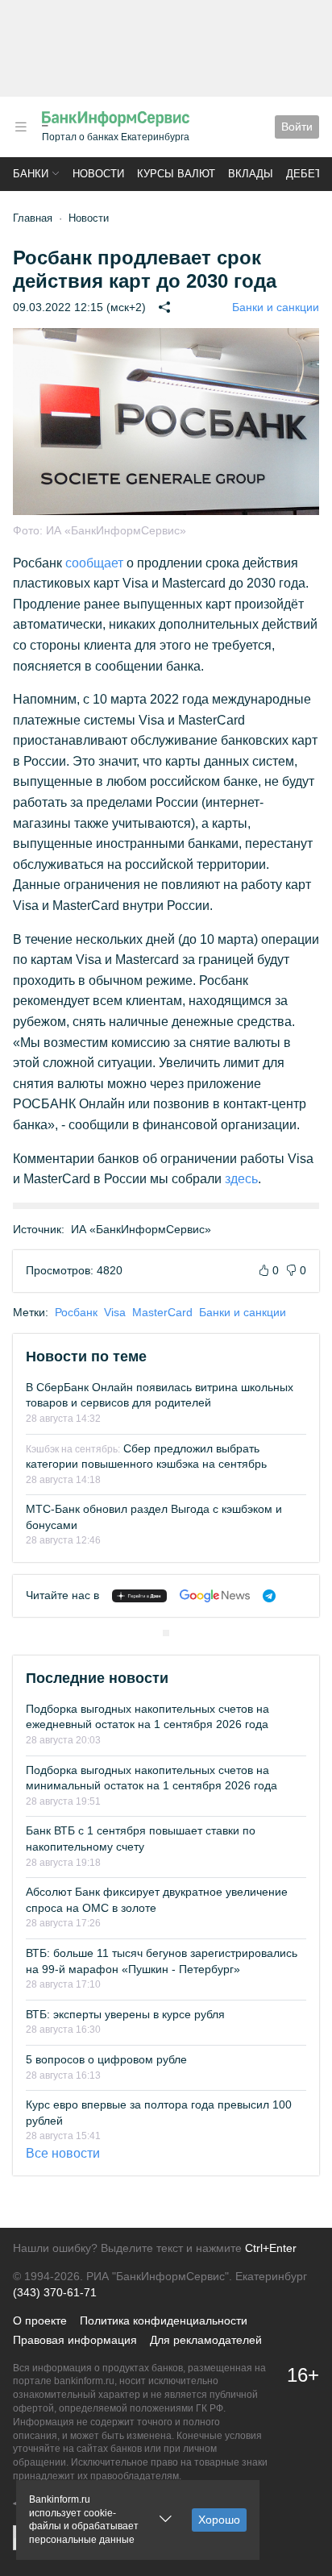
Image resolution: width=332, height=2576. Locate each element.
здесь (241, 1179)
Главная (33, 218)
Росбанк (76, 1312)
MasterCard (162, 1312)
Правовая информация (75, 2340)
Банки (31, 174)
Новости (98, 174)
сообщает (94, 563)
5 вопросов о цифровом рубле (106, 2059)
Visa (115, 1312)
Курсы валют (176, 174)
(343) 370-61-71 (55, 2292)
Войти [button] (297, 127)
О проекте (40, 2320)
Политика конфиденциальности (164, 2320)
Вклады (251, 174)
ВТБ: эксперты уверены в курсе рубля (125, 2014)
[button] (21, 127)
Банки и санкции (276, 307)
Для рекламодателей (206, 2340)
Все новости (63, 2153)
